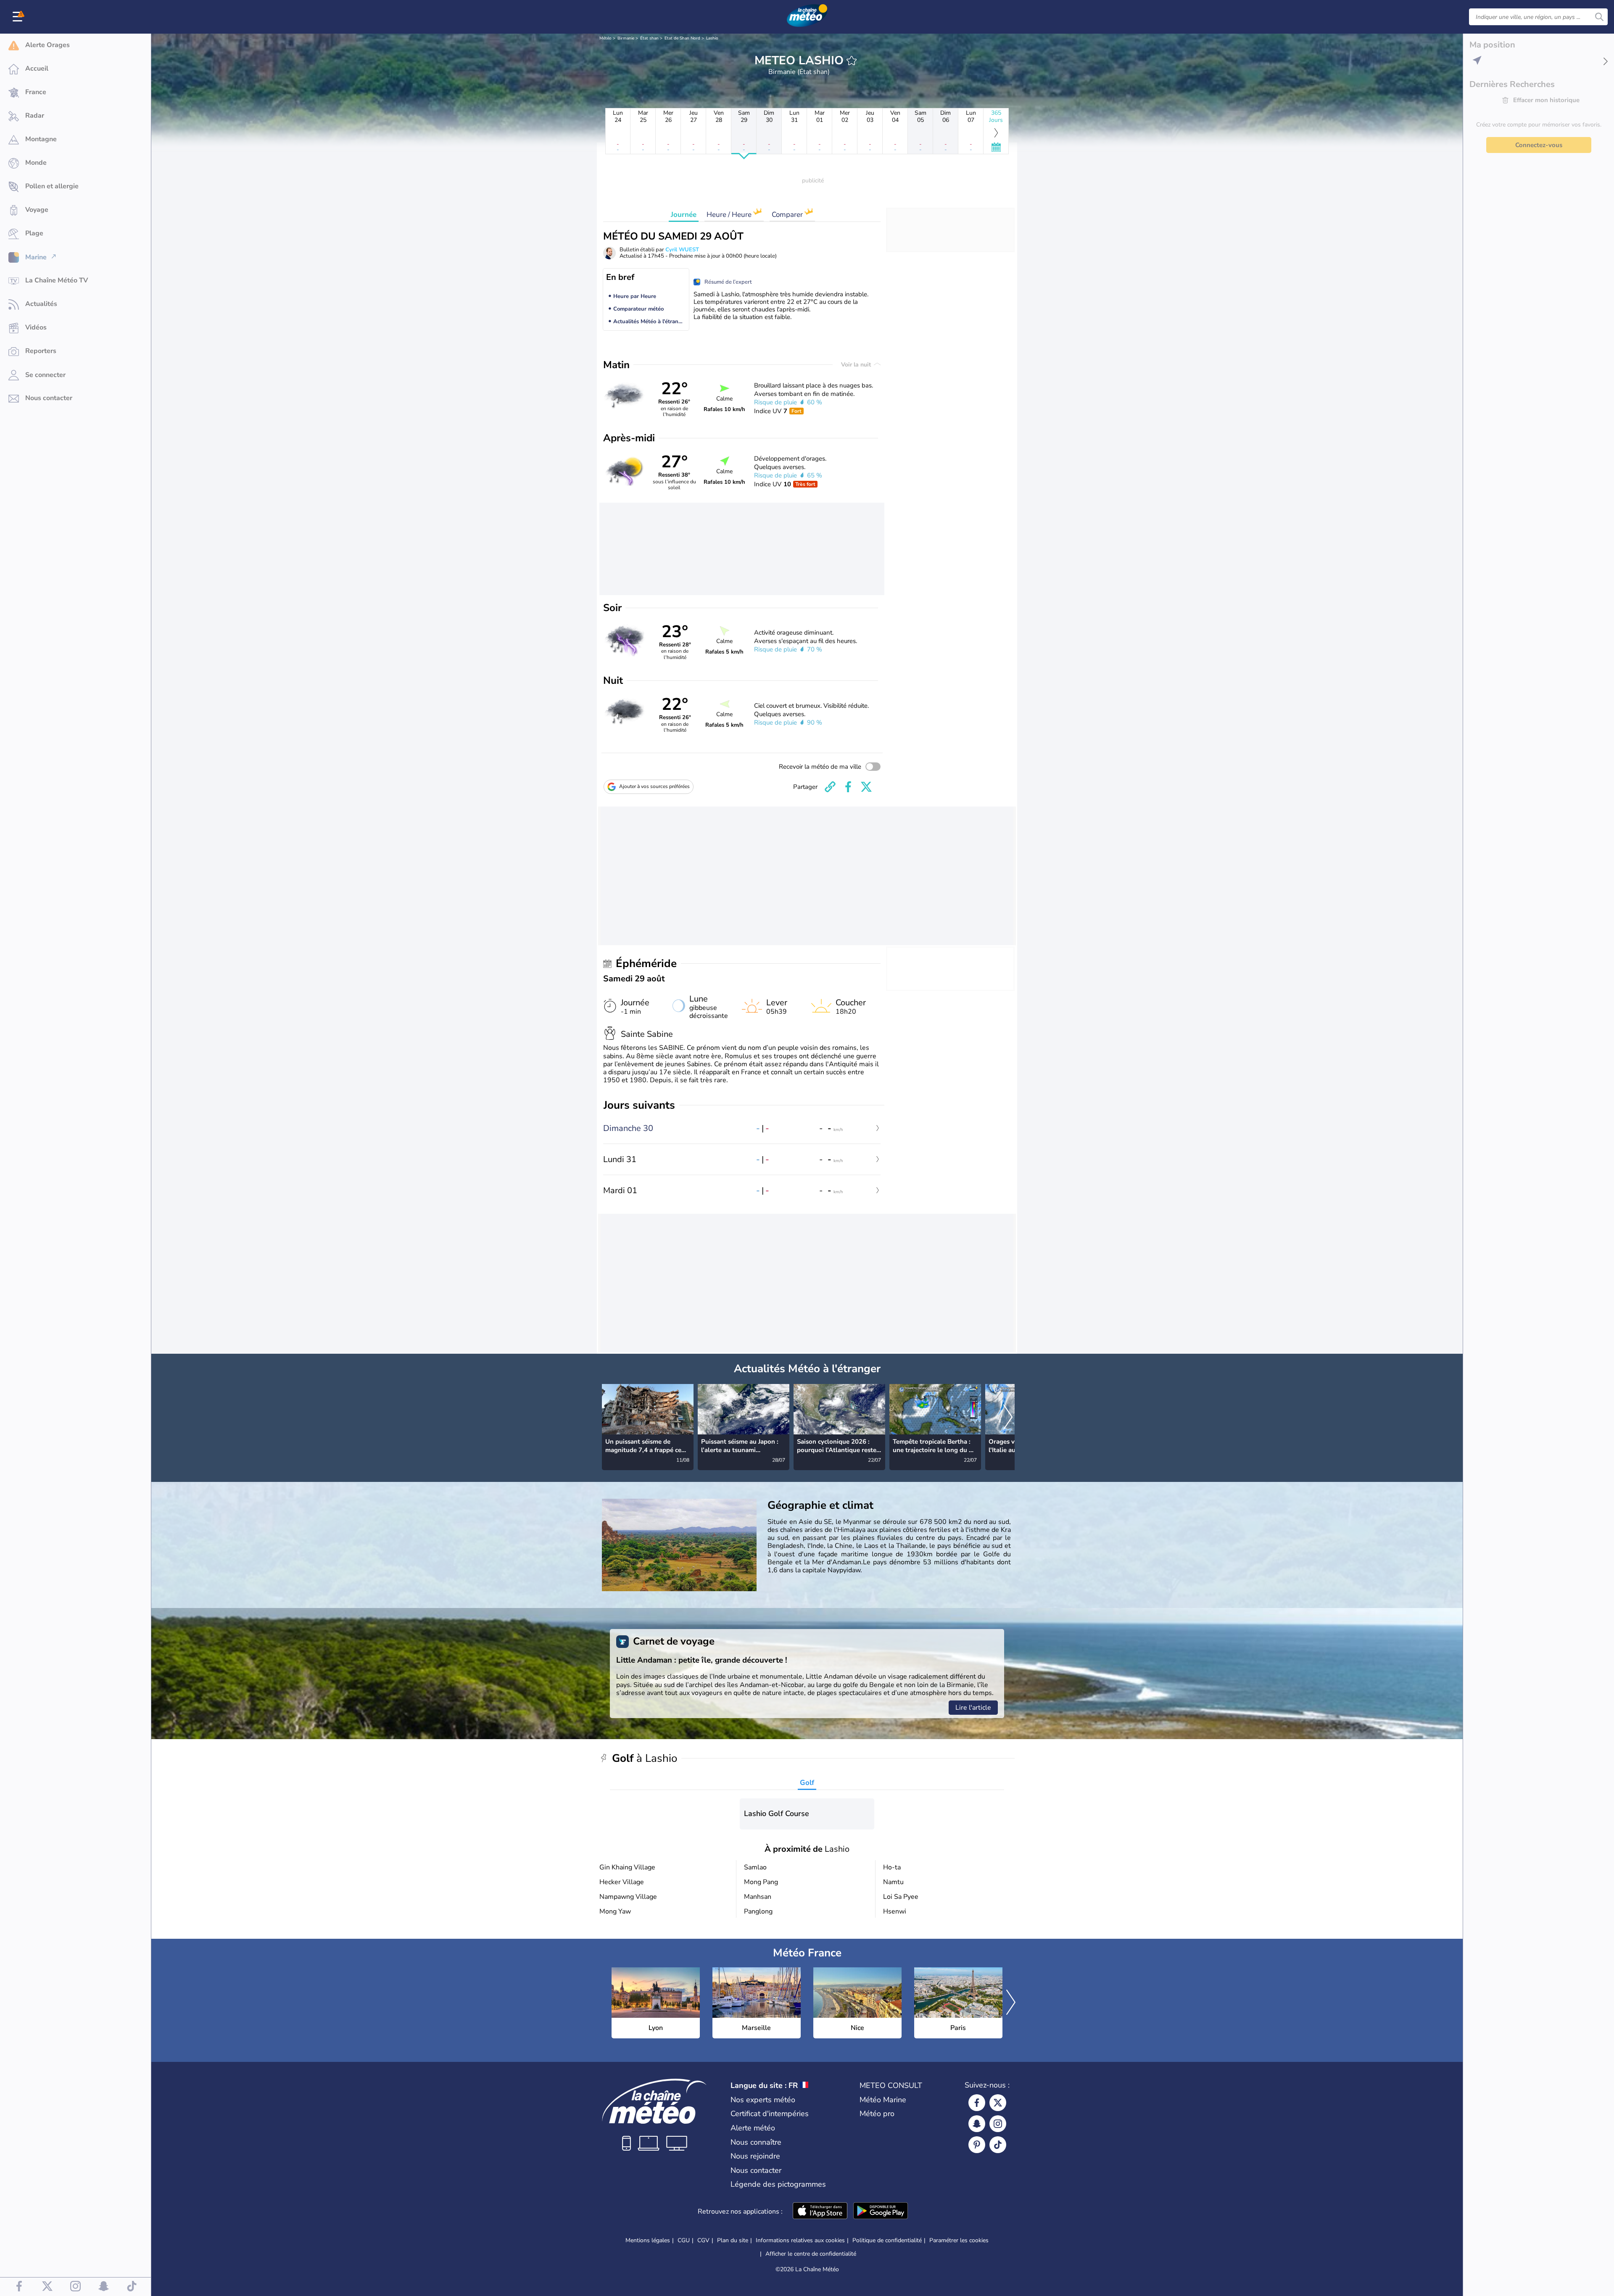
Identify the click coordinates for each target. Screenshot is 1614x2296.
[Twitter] (998, 2103)
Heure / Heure (730, 215)
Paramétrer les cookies (959, 2241)
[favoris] (852, 61)
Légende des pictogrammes (778, 2184)
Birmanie (626, 38)
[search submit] (1599, 17)
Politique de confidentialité (887, 2240)
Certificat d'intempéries (770, 2114)
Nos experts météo (763, 2100)
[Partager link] (830, 787)
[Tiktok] (998, 2145)
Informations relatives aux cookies (800, 2240)
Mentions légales (648, 2240)
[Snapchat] (977, 2124)
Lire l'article (973, 1708)
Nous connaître (756, 2142)
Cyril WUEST (682, 250)
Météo (605, 38)
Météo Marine (883, 2100)
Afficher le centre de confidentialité (811, 2254)
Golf (807, 1783)
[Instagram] (998, 2124)
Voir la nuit (857, 365)
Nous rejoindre (755, 2156)
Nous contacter (756, 2170)
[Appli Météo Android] (881, 2212)
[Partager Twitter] (866, 787)
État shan (649, 38)
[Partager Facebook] (848, 787)
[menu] (19, 17)
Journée (684, 215)
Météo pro (877, 2114)
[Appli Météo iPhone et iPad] (820, 2212)
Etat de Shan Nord (682, 38)
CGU (684, 2240)
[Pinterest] (977, 2145)
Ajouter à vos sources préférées (654, 786)
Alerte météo (753, 2128)
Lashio (712, 38)
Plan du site (733, 2240)
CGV (703, 2240)
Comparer (788, 215)
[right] (1008, 1418)
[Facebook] (977, 2103)
